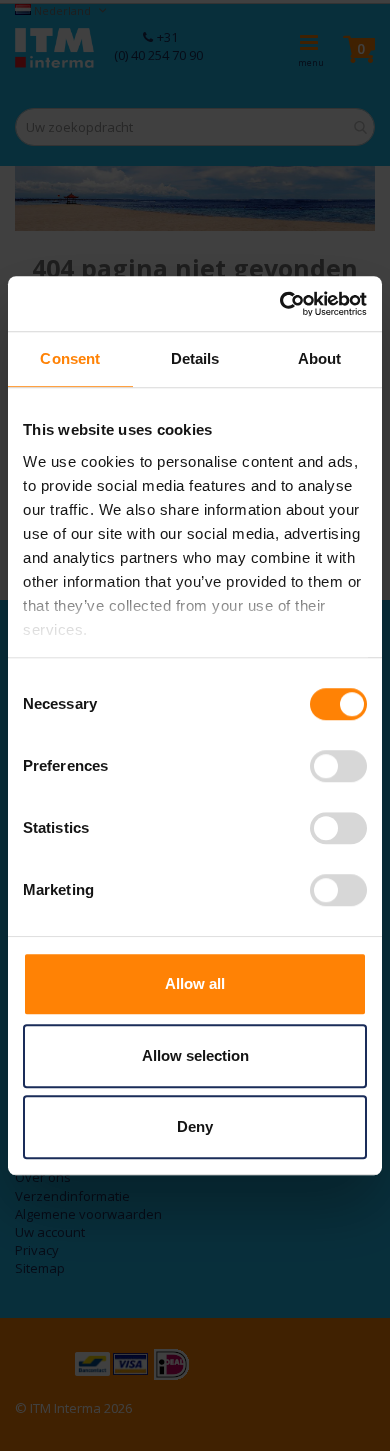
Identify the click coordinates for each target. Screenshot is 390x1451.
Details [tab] (195, 358)
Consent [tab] (70, 358)
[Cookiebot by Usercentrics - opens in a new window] (280, 304)
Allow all (195, 983)
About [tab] (320, 358)
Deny (195, 1126)
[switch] (338, 768)
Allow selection (195, 1055)
